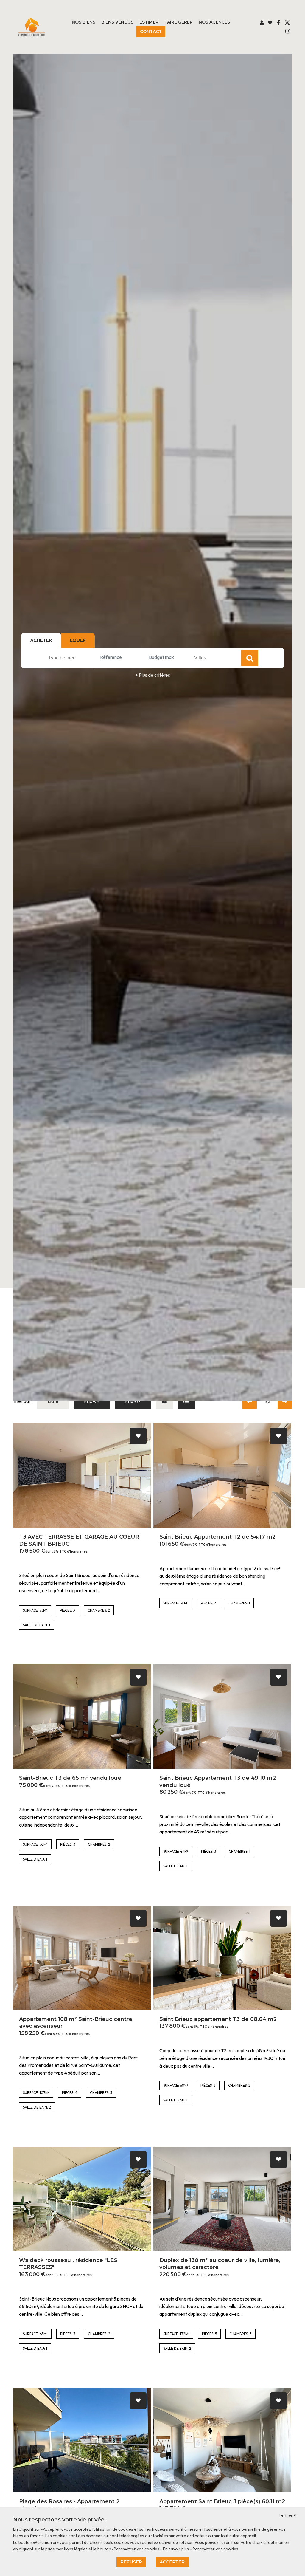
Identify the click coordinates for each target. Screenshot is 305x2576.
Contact (151, 32)
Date (53, 1401)
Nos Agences (214, 22)
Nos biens (84, 22)
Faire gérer (179, 22)
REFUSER (131, 2562)
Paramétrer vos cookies (215, 2549)
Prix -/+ (92, 1401)
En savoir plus (176, 2549)
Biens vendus (117, 22)
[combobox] (71, 658)
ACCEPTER (172, 2562)
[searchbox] (72, 658)
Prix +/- (133, 1401)
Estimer (149, 22)
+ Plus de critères (153, 675)
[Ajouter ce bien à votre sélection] (138, 1436)
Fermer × (287, 2515)
